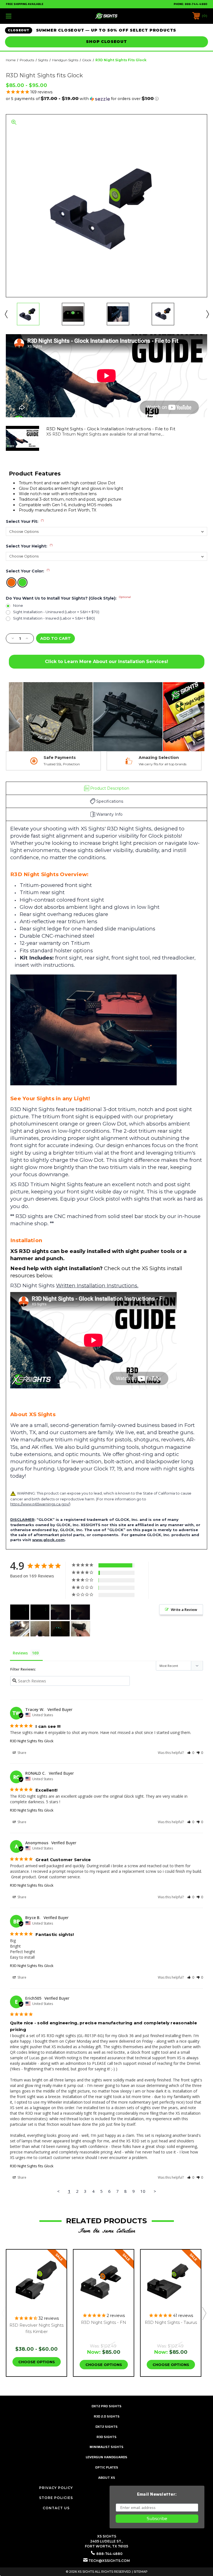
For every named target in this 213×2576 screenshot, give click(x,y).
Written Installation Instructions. (97, 1286)
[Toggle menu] (26, 16)
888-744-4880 (196, 4)
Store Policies (56, 2498)
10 (143, 2191)
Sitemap (141, 2572)
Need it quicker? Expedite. (163, 764)
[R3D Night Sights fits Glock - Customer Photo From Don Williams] (20, 1629)
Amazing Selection (58, 758)
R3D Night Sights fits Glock (32, 1741)
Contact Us (56, 2508)
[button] (106, 99)
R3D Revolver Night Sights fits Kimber (36, 2328)
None (18, 606)
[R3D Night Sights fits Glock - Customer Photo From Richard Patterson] (40, 1629)
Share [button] (21, 1753)
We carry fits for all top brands (62, 764)
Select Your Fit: (25, 521)
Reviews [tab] (20, 1653)
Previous (6, 314)
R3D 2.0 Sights (107, 2416)
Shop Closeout (106, 42)
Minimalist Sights (106, 2447)
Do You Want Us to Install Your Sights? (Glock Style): (68, 598)
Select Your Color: (28, 571)
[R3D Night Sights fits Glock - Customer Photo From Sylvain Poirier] (20, 1612)
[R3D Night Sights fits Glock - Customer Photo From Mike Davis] (80, 1629)
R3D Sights (106, 2437)
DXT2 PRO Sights (106, 2406)
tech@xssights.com (109, 2561)
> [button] (155, 2191)
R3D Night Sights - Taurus (171, 2322)
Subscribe (157, 2519)
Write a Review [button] (184, 1610)
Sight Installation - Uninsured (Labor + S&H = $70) (56, 612)
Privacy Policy (56, 2488)
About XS (107, 2477)
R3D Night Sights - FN (104, 2322)
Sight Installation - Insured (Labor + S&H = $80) (54, 618)
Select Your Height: (29, 546)
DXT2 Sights (106, 2427)
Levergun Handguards (106, 2457)
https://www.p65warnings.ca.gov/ (40, 1504)
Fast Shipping (157, 758)
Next (207, 314)
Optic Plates (107, 2467)
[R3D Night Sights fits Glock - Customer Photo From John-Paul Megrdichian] (60, 1629)
